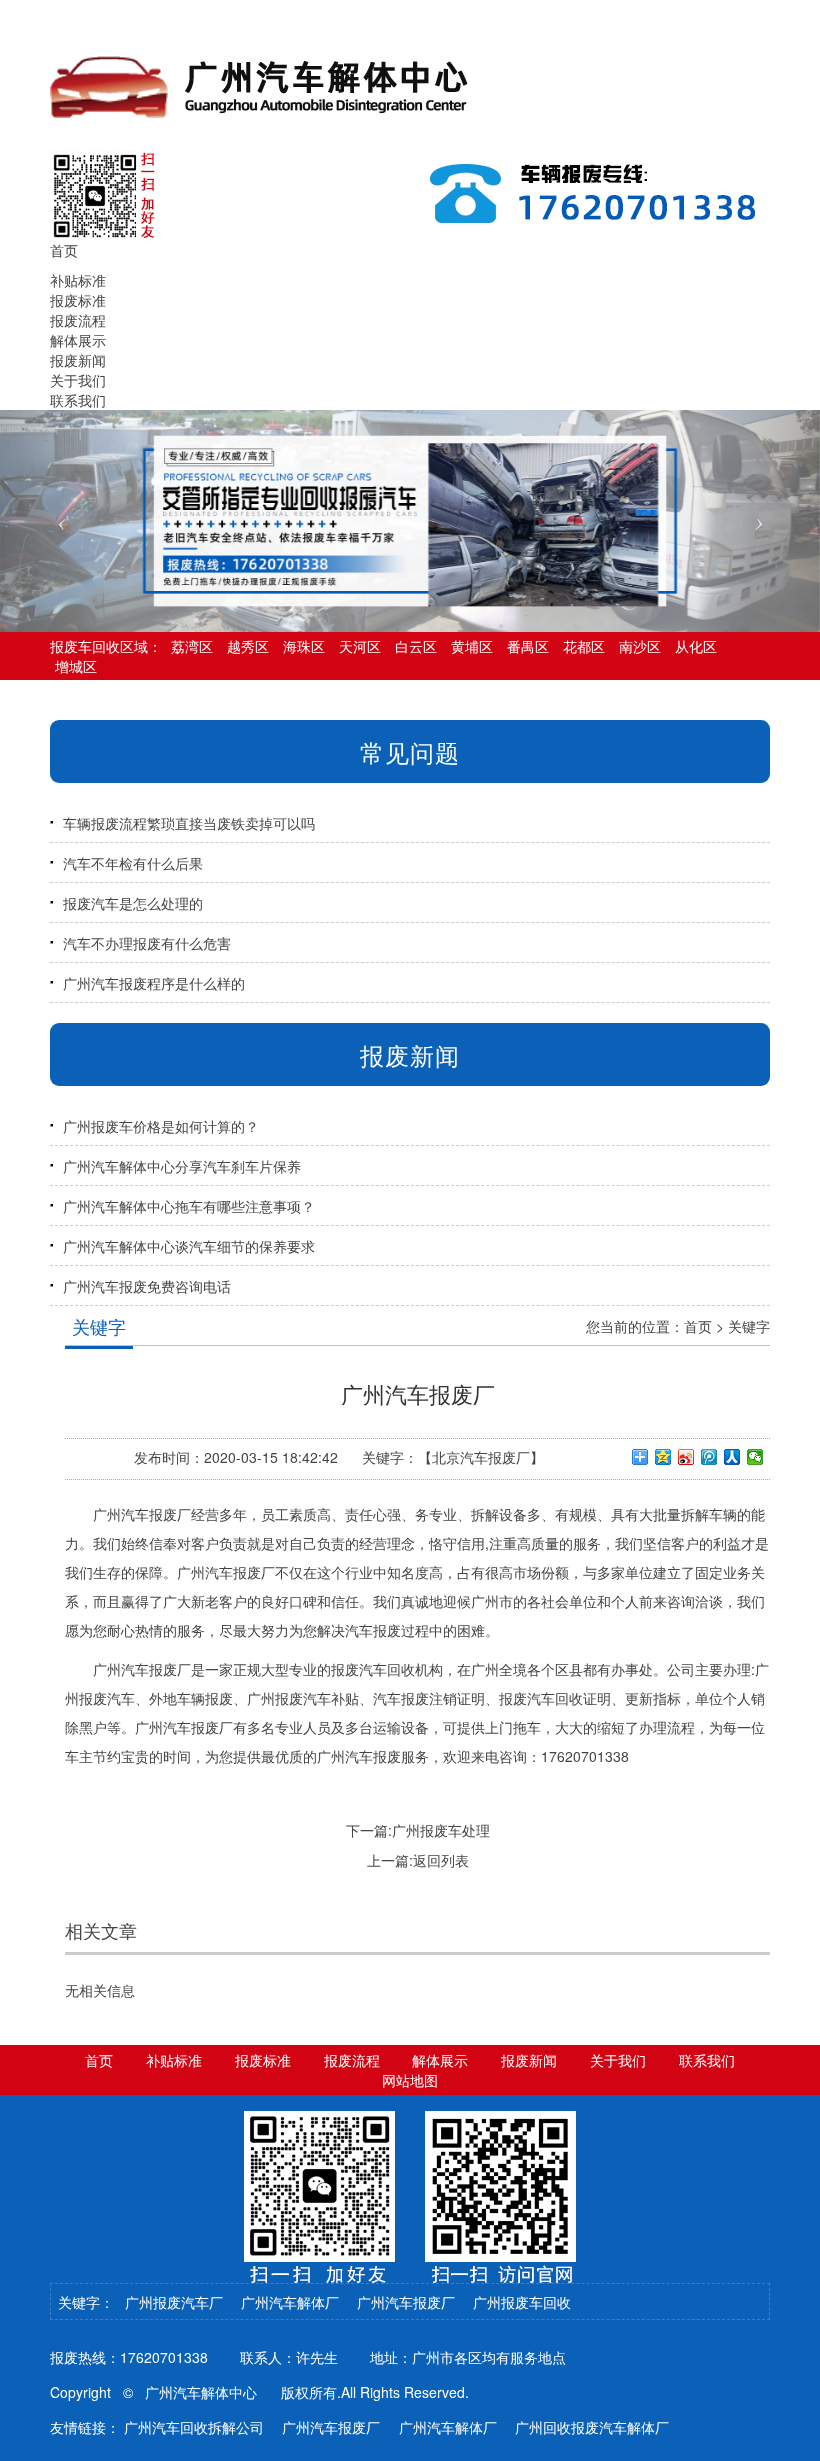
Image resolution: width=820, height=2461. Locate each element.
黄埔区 (472, 646)
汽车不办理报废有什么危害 (147, 943)
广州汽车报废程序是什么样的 (154, 983)
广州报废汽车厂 (174, 2302)
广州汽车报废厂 (406, 2302)
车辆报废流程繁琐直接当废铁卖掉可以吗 (189, 823)
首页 (698, 1326)
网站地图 (410, 2080)
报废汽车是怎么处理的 (133, 903)
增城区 (76, 666)
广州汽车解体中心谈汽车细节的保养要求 (189, 1246)
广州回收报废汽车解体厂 (592, 2427)
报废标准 (78, 300)
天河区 (360, 646)
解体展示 (78, 340)
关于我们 (78, 380)
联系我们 (78, 400)
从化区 (696, 646)
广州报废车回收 (522, 2302)
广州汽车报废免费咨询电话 (147, 1286)
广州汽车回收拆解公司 (194, 2427)
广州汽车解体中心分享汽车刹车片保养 (182, 1166)
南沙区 (640, 646)
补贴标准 (78, 280)
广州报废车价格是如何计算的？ (161, 1126)
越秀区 (248, 646)
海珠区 (304, 646)
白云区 (416, 646)
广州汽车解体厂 (290, 2302)
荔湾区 (192, 646)
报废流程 (78, 320)
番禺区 (528, 646)
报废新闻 (78, 360)
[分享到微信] (755, 1457)
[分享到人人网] (732, 1457)
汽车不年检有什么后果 (133, 863)
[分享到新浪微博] (686, 1457)
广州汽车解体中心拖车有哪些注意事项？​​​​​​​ (189, 1206)
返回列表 (441, 1860)
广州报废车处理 (441, 1830)
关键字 (749, 1326)
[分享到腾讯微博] (709, 1457)
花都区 (584, 646)
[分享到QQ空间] (663, 1457)
